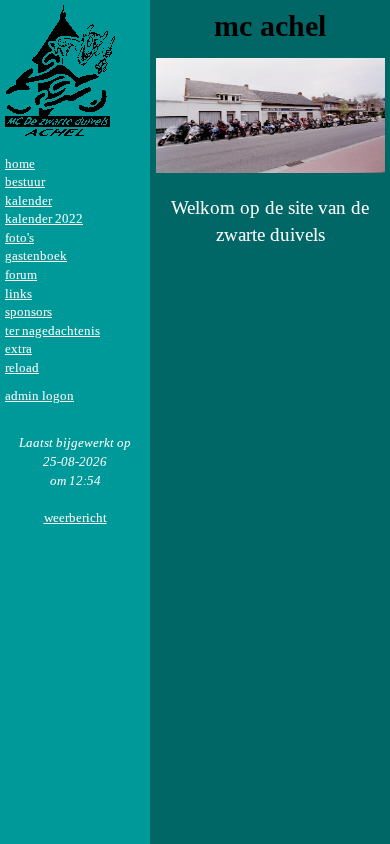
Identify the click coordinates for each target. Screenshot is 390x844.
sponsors (28, 311)
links (18, 293)
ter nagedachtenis (52, 330)
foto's (19, 237)
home (20, 163)
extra (18, 348)
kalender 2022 (44, 218)
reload (22, 367)
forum (21, 274)
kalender (28, 200)
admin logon (39, 395)
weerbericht (75, 517)
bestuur (25, 181)
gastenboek (36, 255)
